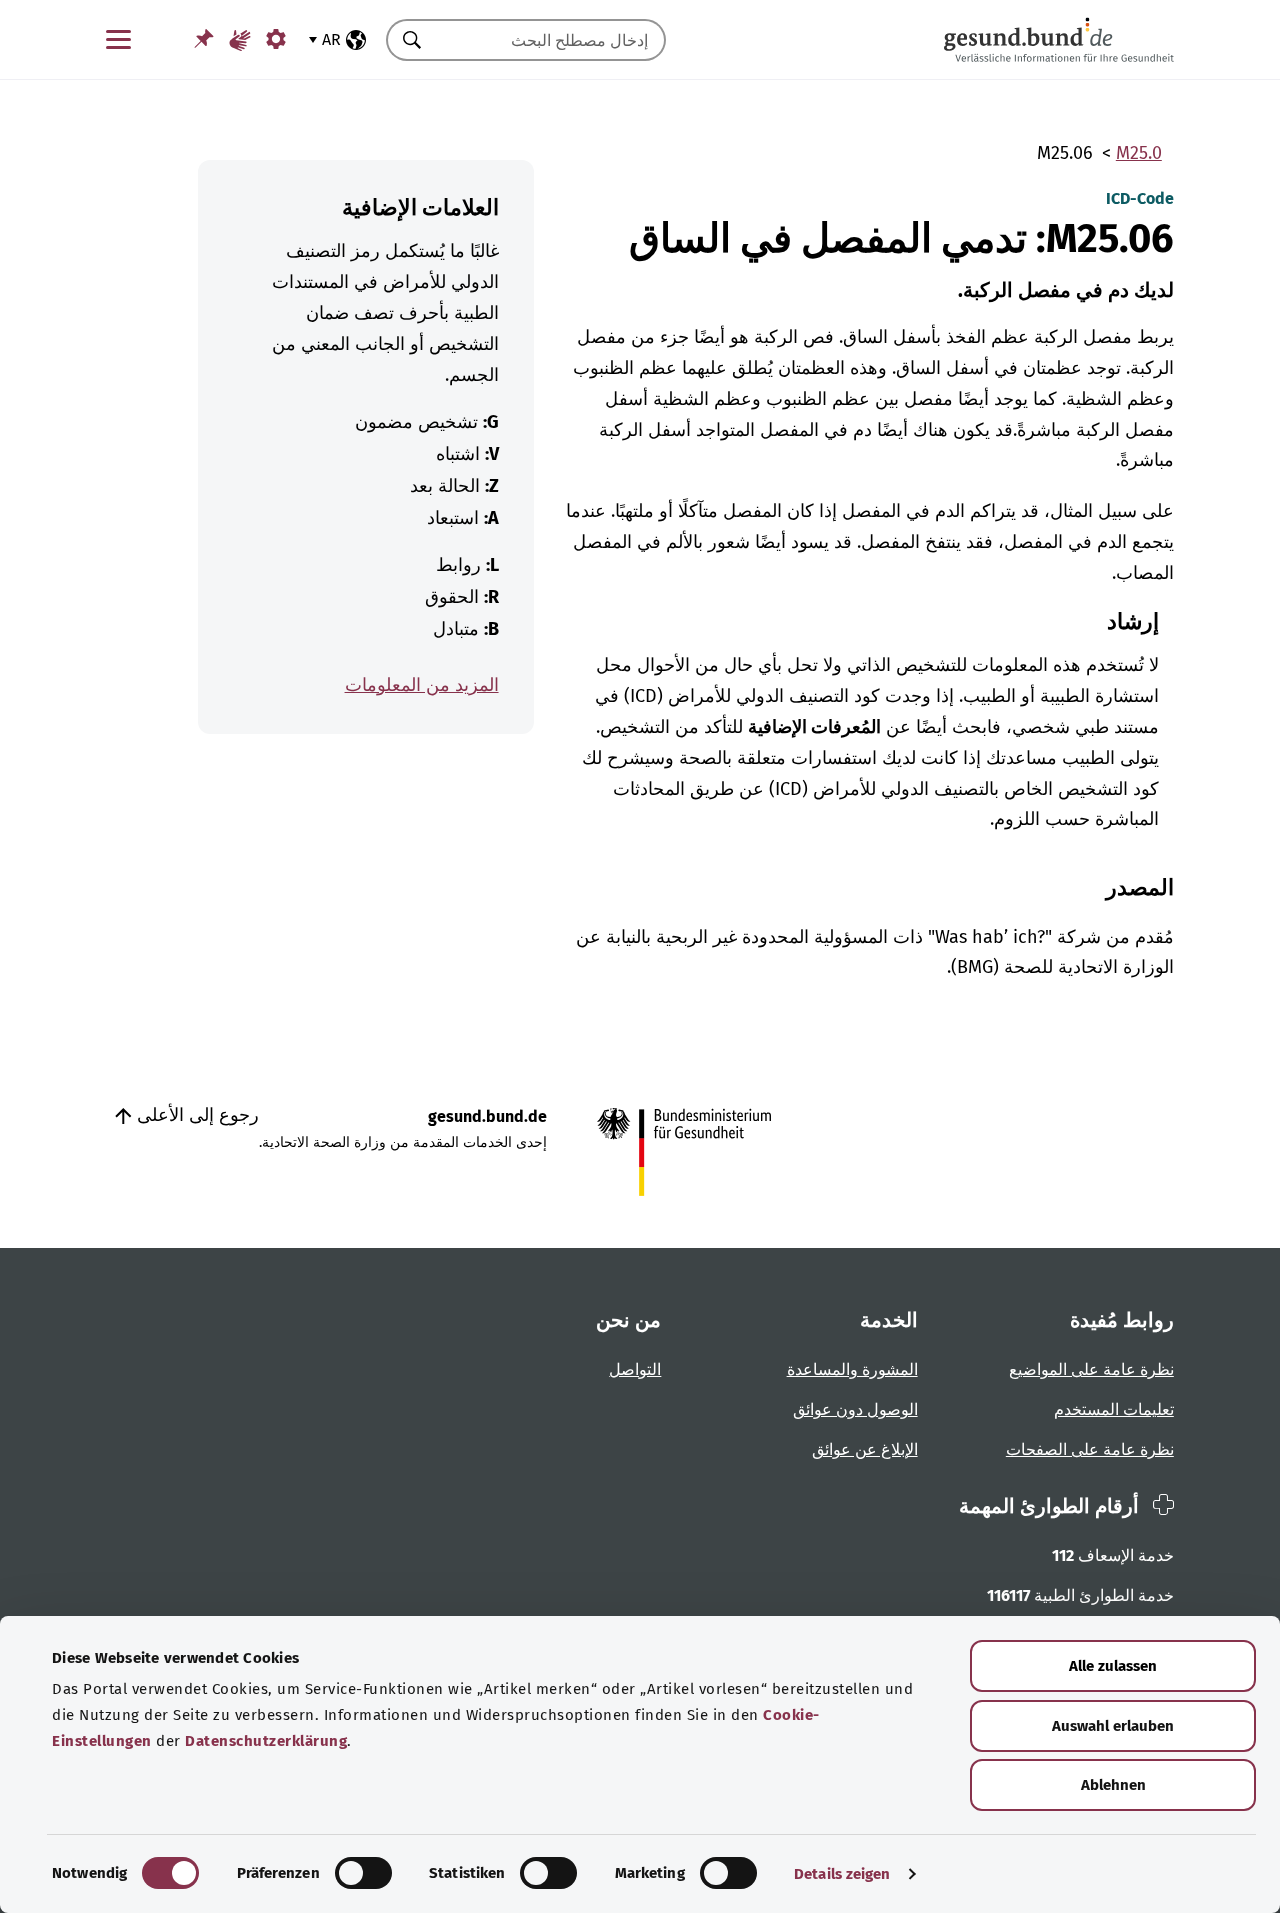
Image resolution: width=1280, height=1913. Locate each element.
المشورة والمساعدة (852, 1369)
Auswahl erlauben (1113, 1726)
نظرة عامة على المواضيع (1091, 1369)
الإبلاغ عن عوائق (865, 1449)
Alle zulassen (1113, 1666)
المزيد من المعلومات (422, 685)
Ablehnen (1113, 1785)
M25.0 (1139, 153)
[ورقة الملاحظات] (204, 38)
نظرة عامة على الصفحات (1090, 1449)
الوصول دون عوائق (855, 1409)
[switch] (363, 1873)
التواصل (635, 1369)
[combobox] (551, 40)
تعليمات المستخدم (1114, 1409)
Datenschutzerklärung (266, 1741)
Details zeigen (842, 1874)
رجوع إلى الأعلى (195, 1115)
